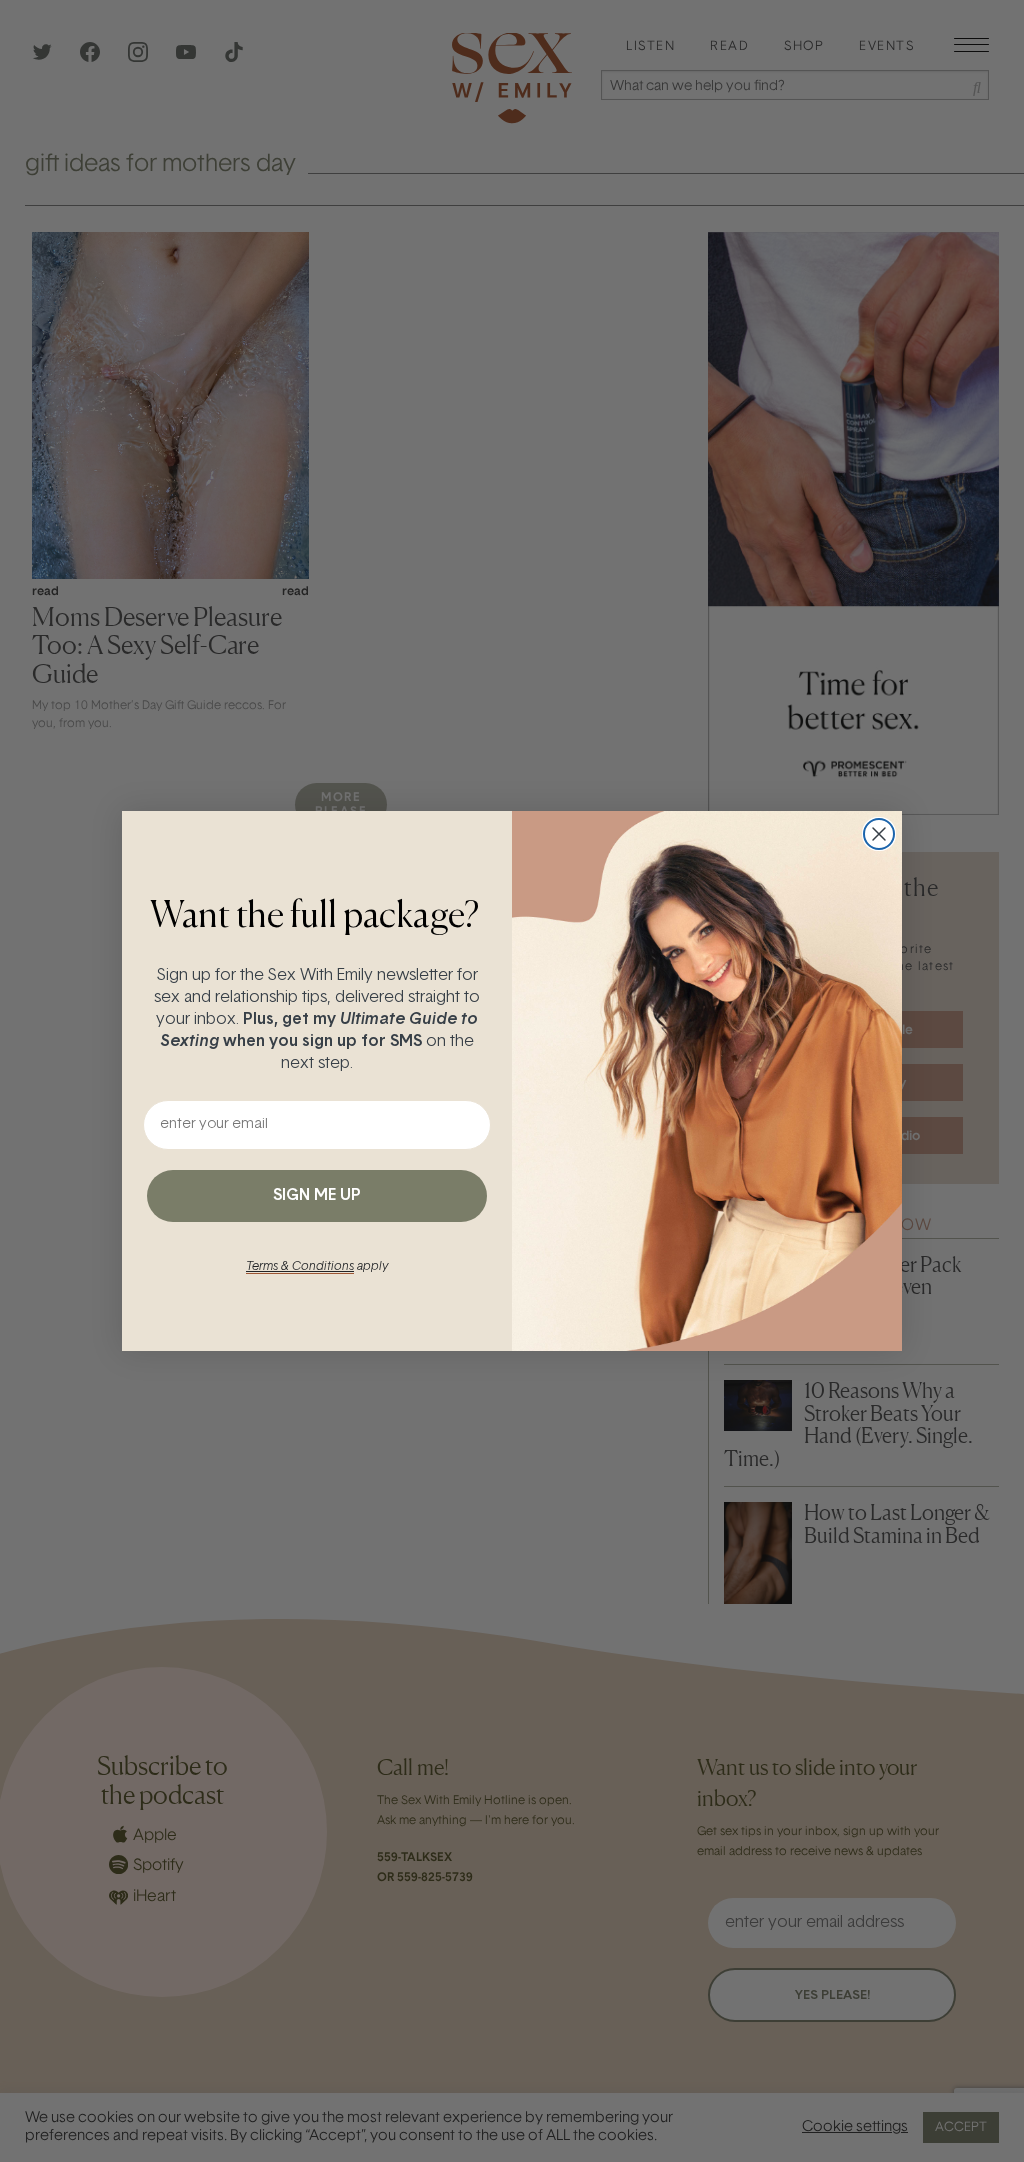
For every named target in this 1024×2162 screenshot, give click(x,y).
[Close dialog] (879, 834)
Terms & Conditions (300, 1267)
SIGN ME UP (317, 1196)
